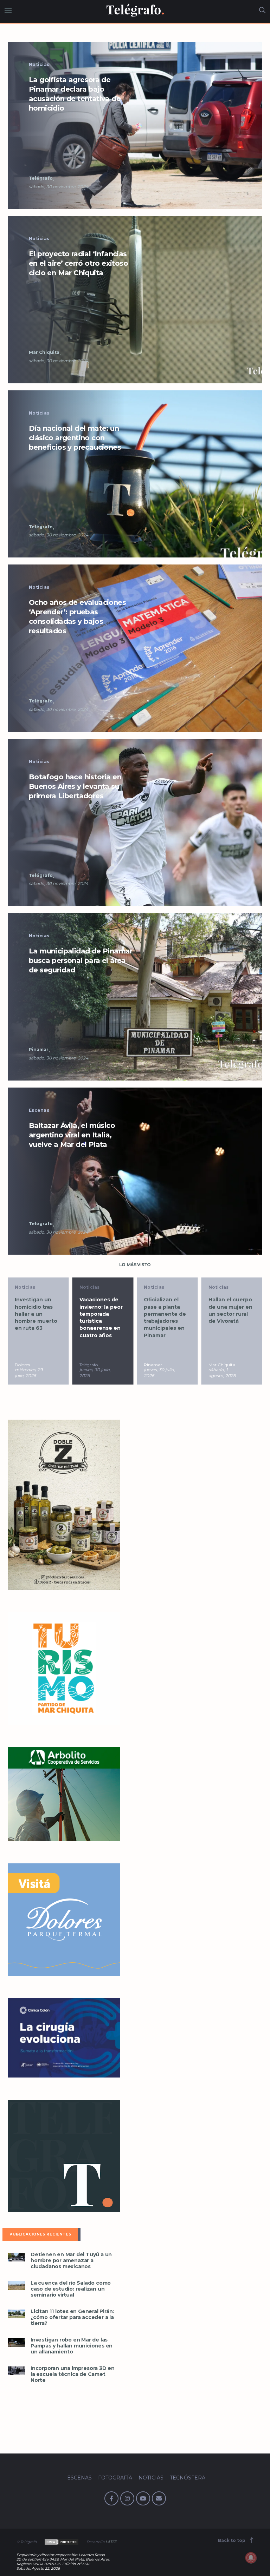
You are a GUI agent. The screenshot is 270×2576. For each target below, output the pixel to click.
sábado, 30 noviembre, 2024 (59, 187)
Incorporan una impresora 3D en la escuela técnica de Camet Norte (73, 2374)
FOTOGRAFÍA (115, 2478)
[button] (135, 125)
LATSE (111, 2542)
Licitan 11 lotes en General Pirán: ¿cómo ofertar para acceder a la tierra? (72, 2317)
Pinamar (39, 1049)
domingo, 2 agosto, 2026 (222, 1373)
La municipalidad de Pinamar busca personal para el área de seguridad (81, 960)
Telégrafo (41, 178)
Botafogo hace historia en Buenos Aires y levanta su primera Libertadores (75, 786)
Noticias (39, 64)
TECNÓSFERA (188, 2478)
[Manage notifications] (251, 2558)
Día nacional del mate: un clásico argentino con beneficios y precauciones (75, 438)
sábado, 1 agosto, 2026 (157, 1373)
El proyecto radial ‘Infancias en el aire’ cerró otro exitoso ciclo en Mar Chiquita (78, 263)
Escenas (39, 1110)
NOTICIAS (151, 2478)
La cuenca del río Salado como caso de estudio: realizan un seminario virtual (71, 2289)
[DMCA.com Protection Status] (61, 2542)
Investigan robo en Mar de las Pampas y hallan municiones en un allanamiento (72, 2346)
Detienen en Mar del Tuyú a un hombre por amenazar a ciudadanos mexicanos (71, 2261)
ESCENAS (79, 2478)
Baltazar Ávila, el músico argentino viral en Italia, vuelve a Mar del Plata (72, 1135)
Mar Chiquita (44, 352)
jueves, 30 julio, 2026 (30, 1373)
